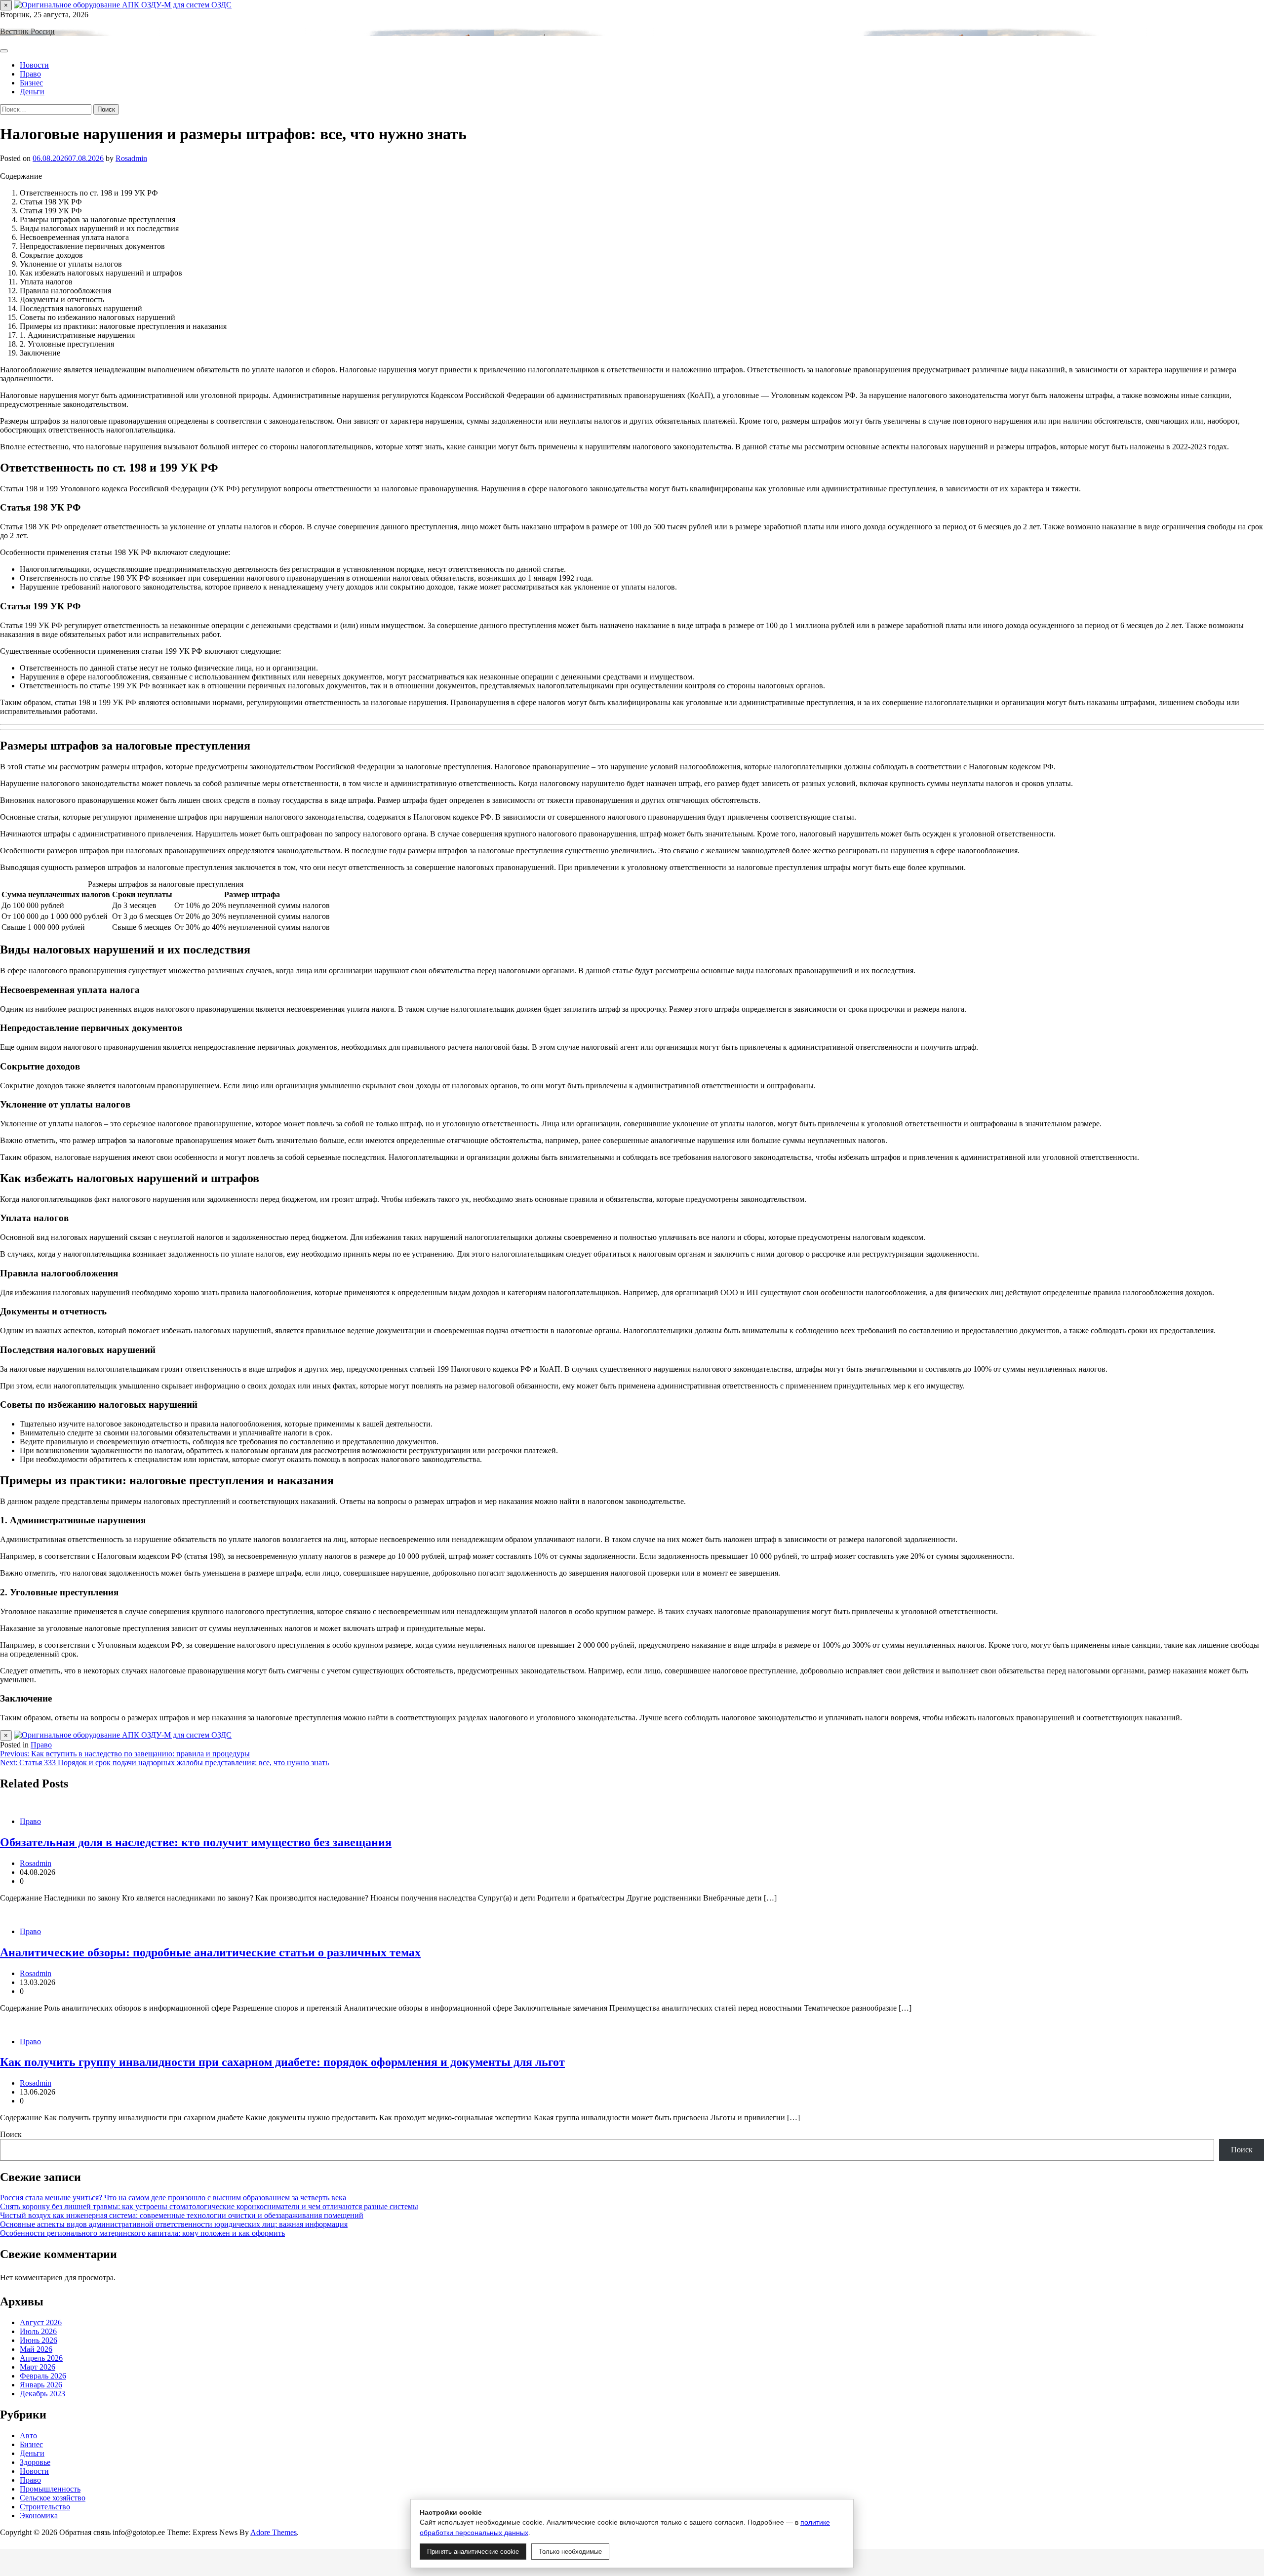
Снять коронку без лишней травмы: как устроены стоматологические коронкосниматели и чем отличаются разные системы (209, 2206)
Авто (28, 2436)
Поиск (11, 2134)
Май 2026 (36, 2349)
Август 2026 (41, 2322)
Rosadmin (131, 158)
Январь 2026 (41, 2385)
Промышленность (50, 2489)
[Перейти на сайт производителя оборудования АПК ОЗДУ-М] (123, 5)
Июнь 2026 (39, 2340)
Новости (34, 65)
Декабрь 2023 (42, 2394)
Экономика (39, 2516)
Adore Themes (274, 2532)
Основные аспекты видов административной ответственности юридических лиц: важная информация (174, 2224)
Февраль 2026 (43, 2376)
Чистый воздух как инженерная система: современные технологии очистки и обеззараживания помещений (182, 2215)
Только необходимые (570, 2552)
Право (30, 74)
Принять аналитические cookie (473, 2552)
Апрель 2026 (41, 2358)
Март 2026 (38, 2367)
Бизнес (31, 83)
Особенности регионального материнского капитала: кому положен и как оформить (142, 2233)
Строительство (45, 2507)
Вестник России (27, 31)
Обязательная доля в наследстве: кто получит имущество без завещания (196, 1842)
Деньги (32, 92)
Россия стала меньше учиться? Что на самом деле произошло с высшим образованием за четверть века (173, 2198)
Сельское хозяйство (53, 2498)
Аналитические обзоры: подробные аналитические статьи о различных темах (210, 1952)
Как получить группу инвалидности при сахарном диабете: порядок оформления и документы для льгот (282, 2062)
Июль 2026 (38, 2331)
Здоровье (35, 2462)
